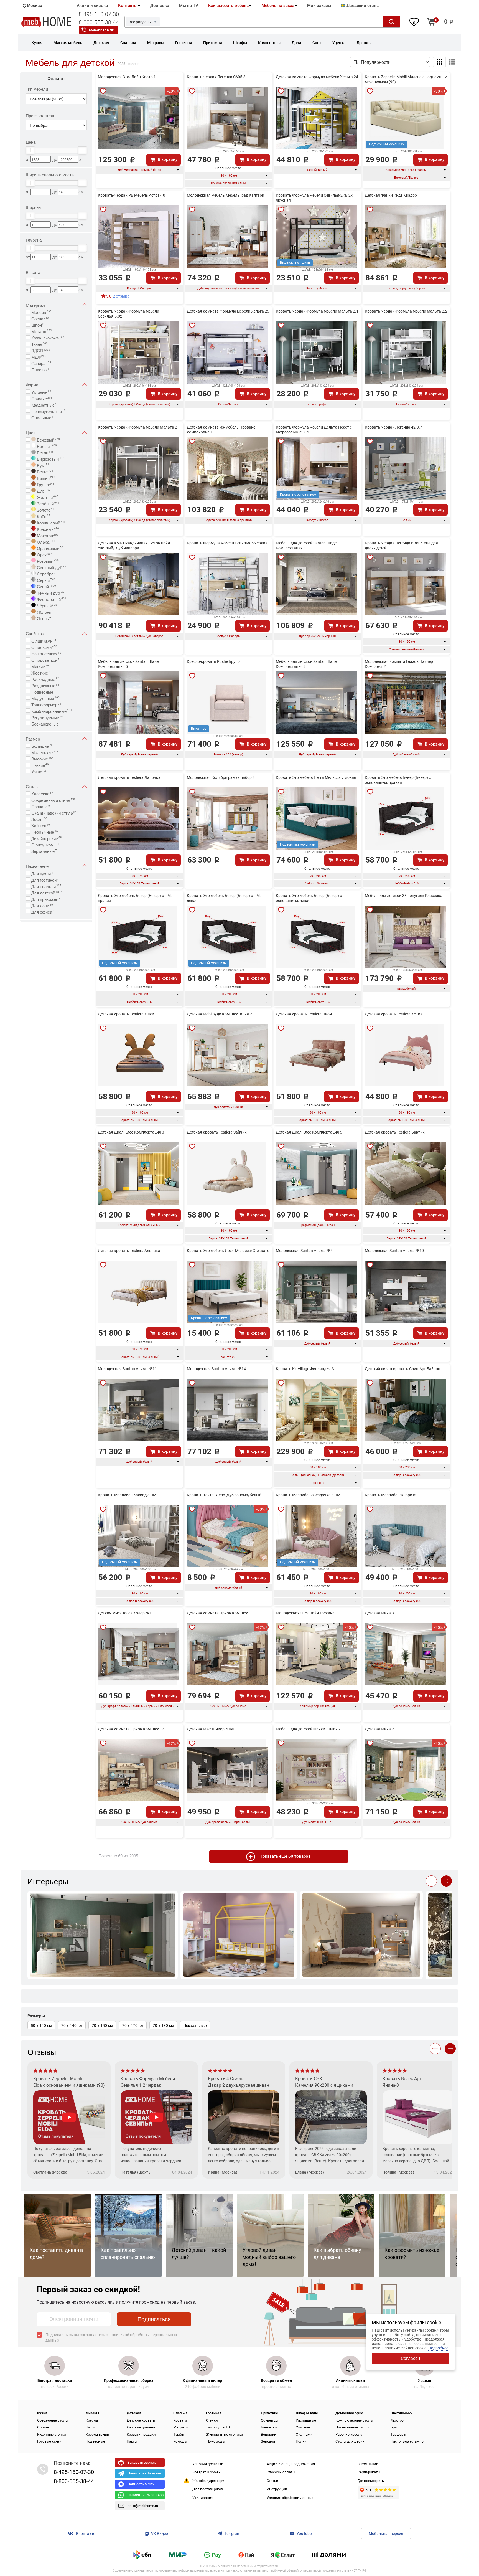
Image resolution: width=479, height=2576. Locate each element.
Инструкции (277, 2489)
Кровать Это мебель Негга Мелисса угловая (316, 777)
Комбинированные (52, 711)
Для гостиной (46, 879)
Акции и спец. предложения (291, 2464)
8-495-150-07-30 (99, 14)
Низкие (40, 765)
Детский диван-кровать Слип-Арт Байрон (402, 1369)
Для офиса (43, 911)
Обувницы (270, 2420)
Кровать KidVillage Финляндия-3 (305, 1369)
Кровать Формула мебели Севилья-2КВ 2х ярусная (314, 198)
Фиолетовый (51, 599)
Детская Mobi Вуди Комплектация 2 (219, 1014)
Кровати (180, 2420)
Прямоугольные (49, 411)
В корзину (168, 159)
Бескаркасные (46, 723)
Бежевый (48, 439)
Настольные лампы (407, 2441)
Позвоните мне (101, 30)
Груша (45, 484)
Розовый (47, 561)
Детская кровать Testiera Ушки (126, 1014)
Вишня (45, 478)
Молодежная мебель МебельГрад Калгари (226, 195)
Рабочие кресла (349, 2434)
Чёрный (46, 605)
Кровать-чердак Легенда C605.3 (216, 77)
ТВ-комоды (216, 2441)
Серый (45, 580)
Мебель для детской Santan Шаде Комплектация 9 (306, 664)
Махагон (47, 535)
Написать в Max (141, 2484)
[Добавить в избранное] (103, 91)
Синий (46, 586)
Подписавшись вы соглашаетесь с (111, 2337)
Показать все (195, 2025)
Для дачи (42, 905)
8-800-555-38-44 (99, 22)
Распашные (306, 2420)
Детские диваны (141, 2427)
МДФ (39, 356)
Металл (42, 331)
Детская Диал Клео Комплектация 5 (309, 1132)
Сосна (40, 318)
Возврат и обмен (207, 2472)
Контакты (128, 6)
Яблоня (45, 612)
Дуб (43, 490)
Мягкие (41, 666)
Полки (301, 2441)
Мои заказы (319, 6)
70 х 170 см (133, 2025)
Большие (42, 746)
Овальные (42, 417)
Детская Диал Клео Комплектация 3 (131, 1132)
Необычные (45, 831)
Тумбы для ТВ (218, 2427)
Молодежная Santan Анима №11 (127, 1369)
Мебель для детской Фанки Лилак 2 (308, 1729)
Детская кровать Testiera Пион (304, 1014)
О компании (368, 2464)
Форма (32, 385)
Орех (44, 554)
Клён (44, 516)
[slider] (30, 150)
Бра (394, 2427)
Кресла (92, 2420)
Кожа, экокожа (48, 337)
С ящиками (45, 640)
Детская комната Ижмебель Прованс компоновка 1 (221, 430)
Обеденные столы (53, 2420)
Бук (43, 465)
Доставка (160, 6)
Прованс (41, 806)
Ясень (44, 618)
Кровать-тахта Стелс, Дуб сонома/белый (224, 1495)
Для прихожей (46, 899)
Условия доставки (208, 2464)
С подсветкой (45, 660)
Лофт (39, 819)
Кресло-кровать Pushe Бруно (213, 661)
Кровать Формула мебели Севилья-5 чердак (227, 543)
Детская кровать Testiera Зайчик (217, 1132)
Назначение (37, 866)
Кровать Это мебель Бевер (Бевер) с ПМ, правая (135, 898)
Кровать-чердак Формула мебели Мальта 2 (137, 427)
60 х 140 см (41, 2025)
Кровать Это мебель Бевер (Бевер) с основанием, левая (309, 898)
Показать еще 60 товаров (285, 1856)
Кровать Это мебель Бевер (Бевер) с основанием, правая (398, 780)
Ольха (45, 541)
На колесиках (46, 653)
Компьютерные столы (354, 2420)
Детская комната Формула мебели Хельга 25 (228, 311)
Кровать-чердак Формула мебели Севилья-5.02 (128, 314)
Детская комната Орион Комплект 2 (131, 1729)
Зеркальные (44, 851)
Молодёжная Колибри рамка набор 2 (221, 777)
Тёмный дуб (50, 592)
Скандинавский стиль (55, 812)
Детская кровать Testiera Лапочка (129, 777)
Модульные (45, 698)
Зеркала (268, 2441)
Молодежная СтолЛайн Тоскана (305, 1613)
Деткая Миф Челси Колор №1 (125, 1613)
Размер (33, 739)
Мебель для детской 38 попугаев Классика (404, 896)
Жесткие (41, 672)
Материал (35, 305)
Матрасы (181, 2427)
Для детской (47, 892)
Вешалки (269, 2434)
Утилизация (203, 2498)
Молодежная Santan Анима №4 (304, 1251)
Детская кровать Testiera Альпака (129, 1251)
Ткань (40, 344)
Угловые (41, 392)
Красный (47, 529)
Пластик (40, 369)
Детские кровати (141, 2420)
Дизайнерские (47, 838)
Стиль (32, 786)
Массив (41, 312)
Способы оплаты (281, 2472)
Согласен (410, 2358)
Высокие (42, 758)
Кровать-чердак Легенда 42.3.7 (393, 427)
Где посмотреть (371, 2481)
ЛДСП (41, 350)
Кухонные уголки (52, 2434)
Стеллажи (304, 2434)
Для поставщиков (208, 2489)
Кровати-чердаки (141, 2434)
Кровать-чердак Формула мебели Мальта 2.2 (406, 311)
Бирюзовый (50, 458)
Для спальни (46, 886)
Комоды (180, 2441)
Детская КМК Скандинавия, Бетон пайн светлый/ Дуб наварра (134, 546)
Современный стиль (54, 800)
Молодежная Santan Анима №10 (394, 1251)
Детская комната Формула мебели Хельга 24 (317, 77)
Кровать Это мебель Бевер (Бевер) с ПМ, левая (224, 898)
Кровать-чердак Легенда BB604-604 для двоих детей (401, 546)
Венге (44, 471)
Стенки (212, 2420)
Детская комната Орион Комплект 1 (220, 1613)
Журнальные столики (225, 2434)
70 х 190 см (163, 2025)
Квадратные (44, 404)
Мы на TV (189, 6)
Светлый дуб (52, 567)
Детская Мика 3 (379, 1613)
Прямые (42, 398)
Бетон (45, 452)
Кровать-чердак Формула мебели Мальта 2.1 (317, 311)
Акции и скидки (92, 6)
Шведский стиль (362, 6)
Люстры (398, 2420)
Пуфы (90, 2427)
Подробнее (438, 2348)
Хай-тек (41, 825)
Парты (132, 2441)
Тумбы (179, 2434)
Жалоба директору (208, 2481)
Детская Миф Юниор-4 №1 (211, 1729)
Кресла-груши (97, 2434)
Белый (46, 446)
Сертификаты (369, 2472)
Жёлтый (47, 497)
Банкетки (269, 2427)
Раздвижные (45, 685)
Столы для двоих (350, 2441)
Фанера (41, 363)
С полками (44, 647)
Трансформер (46, 704)
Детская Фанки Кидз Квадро (391, 195)
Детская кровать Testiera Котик (394, 1014)
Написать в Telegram (145, 2473)
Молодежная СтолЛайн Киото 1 (127, 77)
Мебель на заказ (278, 6)
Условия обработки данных (290, 2498)
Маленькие (45, 752)
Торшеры (398, 2434)
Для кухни (42, 873)
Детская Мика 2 (379, 1729)
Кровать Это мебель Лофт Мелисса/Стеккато (228, 1251)
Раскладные (45, 679)
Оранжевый (50, 548)
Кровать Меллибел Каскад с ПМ (127, 1495)
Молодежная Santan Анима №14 (216, 1369)
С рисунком (45, 844)
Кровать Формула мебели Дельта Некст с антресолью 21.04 (314, 430)
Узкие (39, 771)
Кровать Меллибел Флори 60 (391, 1495)
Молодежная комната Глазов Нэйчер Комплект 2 (399, 664)
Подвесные (43, 691)
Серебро (46, 573)
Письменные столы (352, 2427)
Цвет (30, 433)
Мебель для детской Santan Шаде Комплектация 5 (128, 664)
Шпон (38, 324)
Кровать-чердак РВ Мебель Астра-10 (132, 195)
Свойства (35, 633)
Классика (42, 793)
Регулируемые (47, 717)
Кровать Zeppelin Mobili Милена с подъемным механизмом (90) (406, 79)
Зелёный (48, 503)
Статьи (272, 2481)
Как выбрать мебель (228, 6)
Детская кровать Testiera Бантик (395, 1132)
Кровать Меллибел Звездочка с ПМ (308, 1495)
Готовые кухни (49, 2441)
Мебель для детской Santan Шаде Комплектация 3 (306, 546)
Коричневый (51, 522)
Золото (45, 509)
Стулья (43, 2427)
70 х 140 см (72, 2025)
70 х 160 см (102, 2025)
